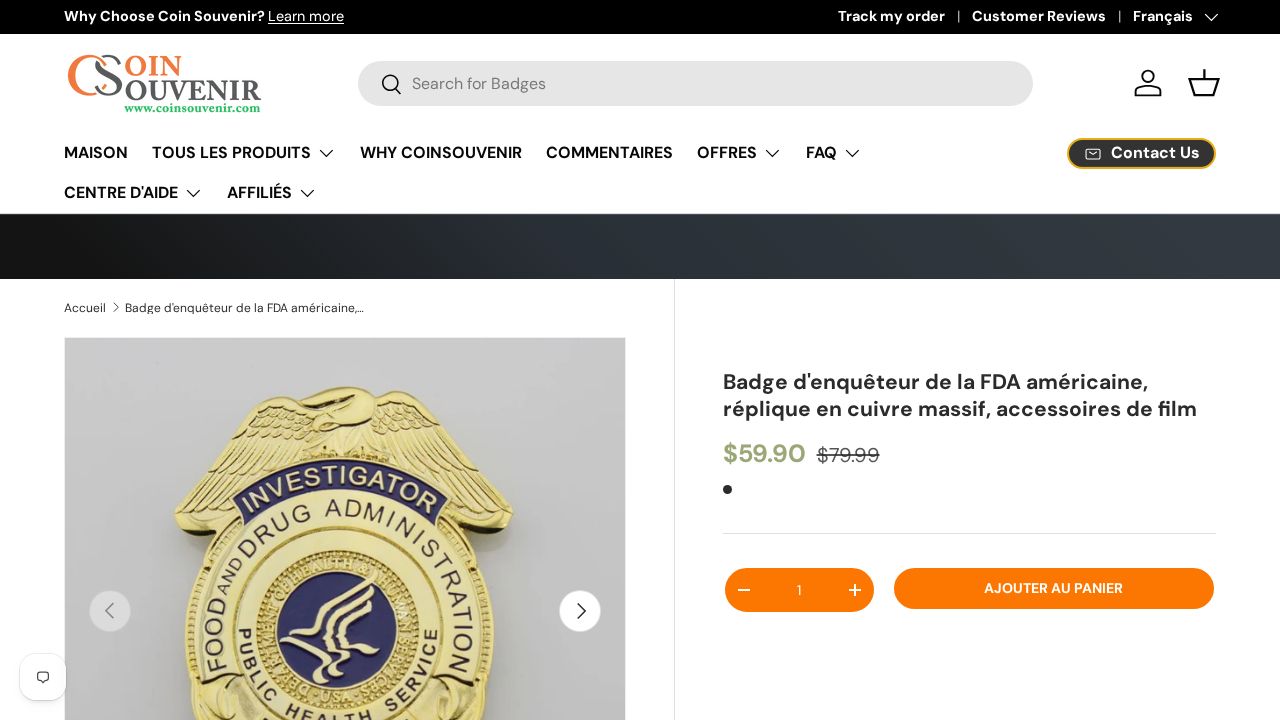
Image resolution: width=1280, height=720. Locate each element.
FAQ (821, 152)
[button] (1204, 83)
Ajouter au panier (1053, 628)
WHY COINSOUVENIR (441, 152)
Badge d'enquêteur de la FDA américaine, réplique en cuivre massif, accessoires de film (245, 308)
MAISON (96, 152)
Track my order (891, 16)
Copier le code (955, 246)
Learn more (306, 16)
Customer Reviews (1039, 16)
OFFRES (727, 152)
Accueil (85, 308)
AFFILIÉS (259, 192)
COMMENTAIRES (609, 152)
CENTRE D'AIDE (121, 192)
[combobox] (695, 83)
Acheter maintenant (969, 689)
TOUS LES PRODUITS (231, 152)
